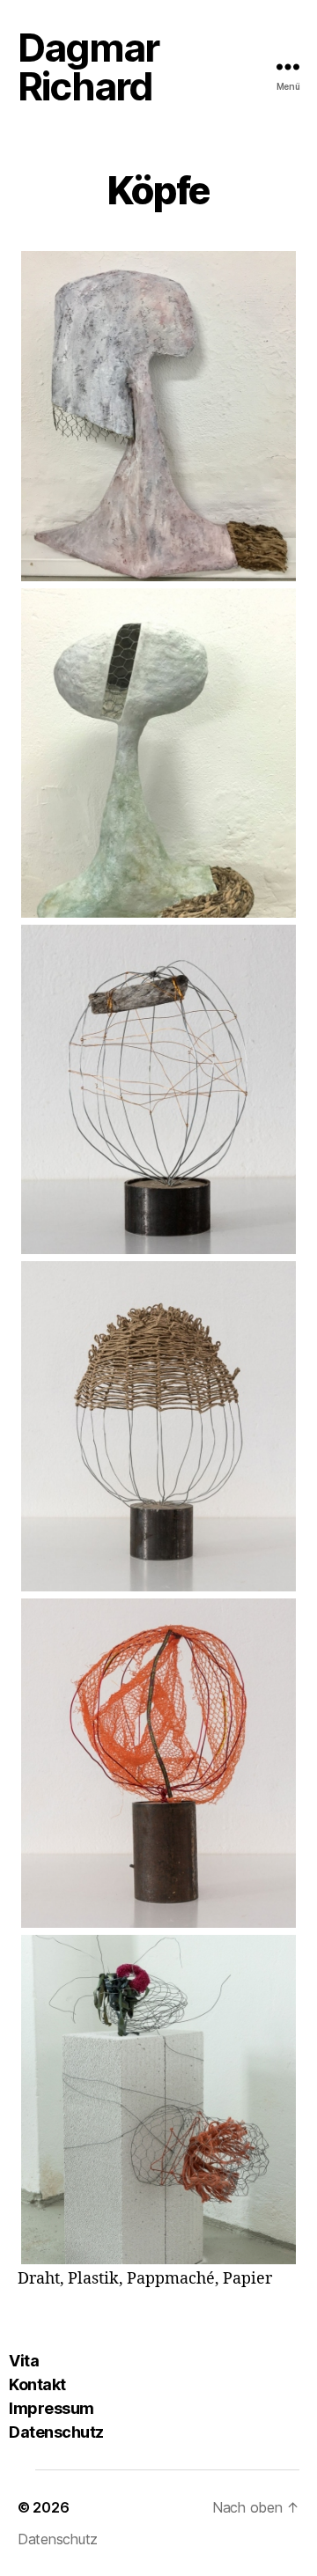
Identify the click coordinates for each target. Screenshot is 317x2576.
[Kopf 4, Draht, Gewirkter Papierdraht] (158, 1426)
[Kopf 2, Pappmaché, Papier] (158, 753)
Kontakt (37, 2384)
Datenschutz (56, 2432)
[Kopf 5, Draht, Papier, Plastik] (158, 1763)
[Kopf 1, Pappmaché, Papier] (158, 416)
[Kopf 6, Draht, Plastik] (158, 2100)
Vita (24, 2361)
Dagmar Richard (88, 67)
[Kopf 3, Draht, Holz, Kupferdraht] (158, 1089)
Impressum (52, 2408)
